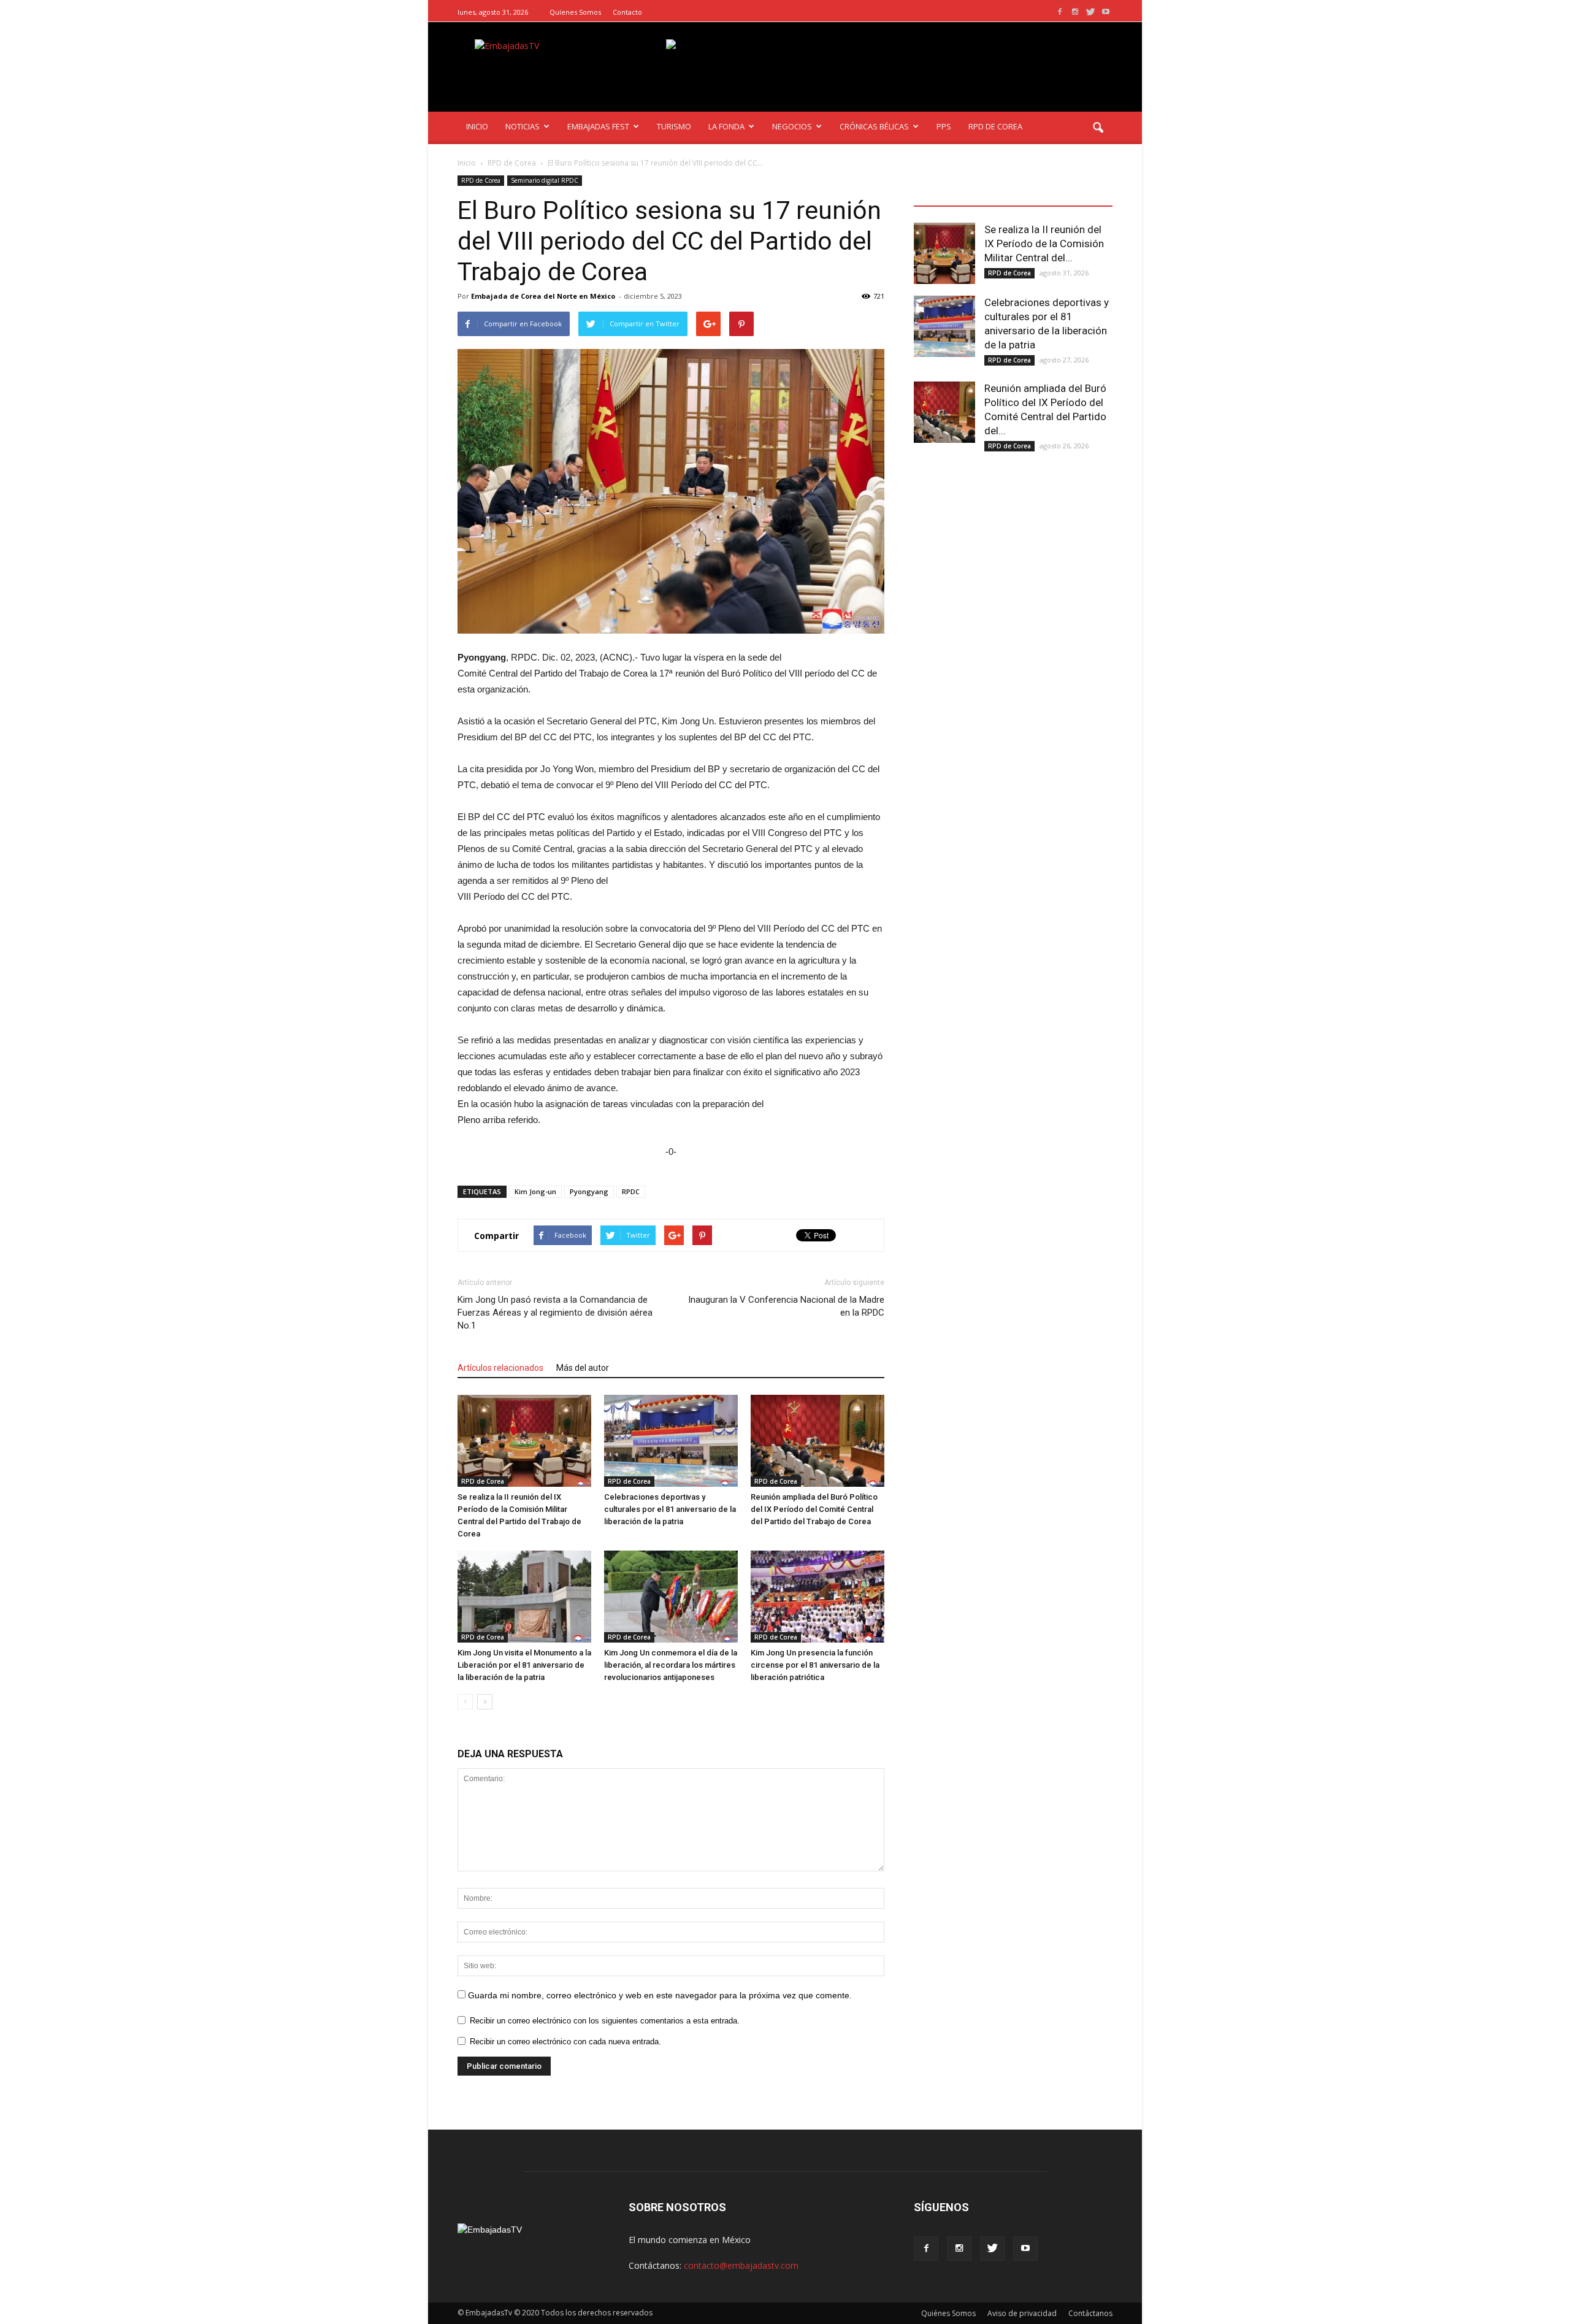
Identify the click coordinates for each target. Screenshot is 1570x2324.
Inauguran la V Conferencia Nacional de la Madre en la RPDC (786, 1306)
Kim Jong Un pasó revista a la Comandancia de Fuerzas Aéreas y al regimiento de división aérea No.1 (555, 1313)
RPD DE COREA (995, 126)
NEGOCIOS (792, 126)
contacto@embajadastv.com (741, 2265)
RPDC (631, 1191)
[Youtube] (1106, 12)
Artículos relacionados (500, 1368)
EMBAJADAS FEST (598, 126)
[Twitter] (1090, 12)
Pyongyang (589, 1191)
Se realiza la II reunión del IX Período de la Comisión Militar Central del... (1044, 244)
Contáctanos (1090, 2313)
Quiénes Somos (948, 2313)
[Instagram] (1075, 12)
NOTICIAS (523, 126)
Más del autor (583, 1368)
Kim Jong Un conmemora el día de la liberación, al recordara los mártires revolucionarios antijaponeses (671, 1665)
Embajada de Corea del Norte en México (543, 296)
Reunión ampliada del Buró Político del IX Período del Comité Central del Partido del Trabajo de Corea (814, 1509)
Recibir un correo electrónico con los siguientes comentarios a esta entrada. (605, 2021)
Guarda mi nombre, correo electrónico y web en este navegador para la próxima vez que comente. (660, 1995)
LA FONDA (726, 126)
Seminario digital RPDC (545, 180)
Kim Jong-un (535, 1191)
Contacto (627, 12)
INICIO (477, 126)
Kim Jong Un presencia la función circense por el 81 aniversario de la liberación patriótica (815, 1665)
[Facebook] (1060, 12)
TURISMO (674, 126)
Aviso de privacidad (1022, 2313)
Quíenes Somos (575, 12)
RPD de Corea (481, 180)
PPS (944, 126)
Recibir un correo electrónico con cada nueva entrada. (565, 2042)
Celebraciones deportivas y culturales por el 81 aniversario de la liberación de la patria (670, 1509)
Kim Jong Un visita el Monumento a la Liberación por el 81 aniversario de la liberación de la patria (524, 1665)
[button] (1098, 128)
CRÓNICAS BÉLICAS (874, 126)
